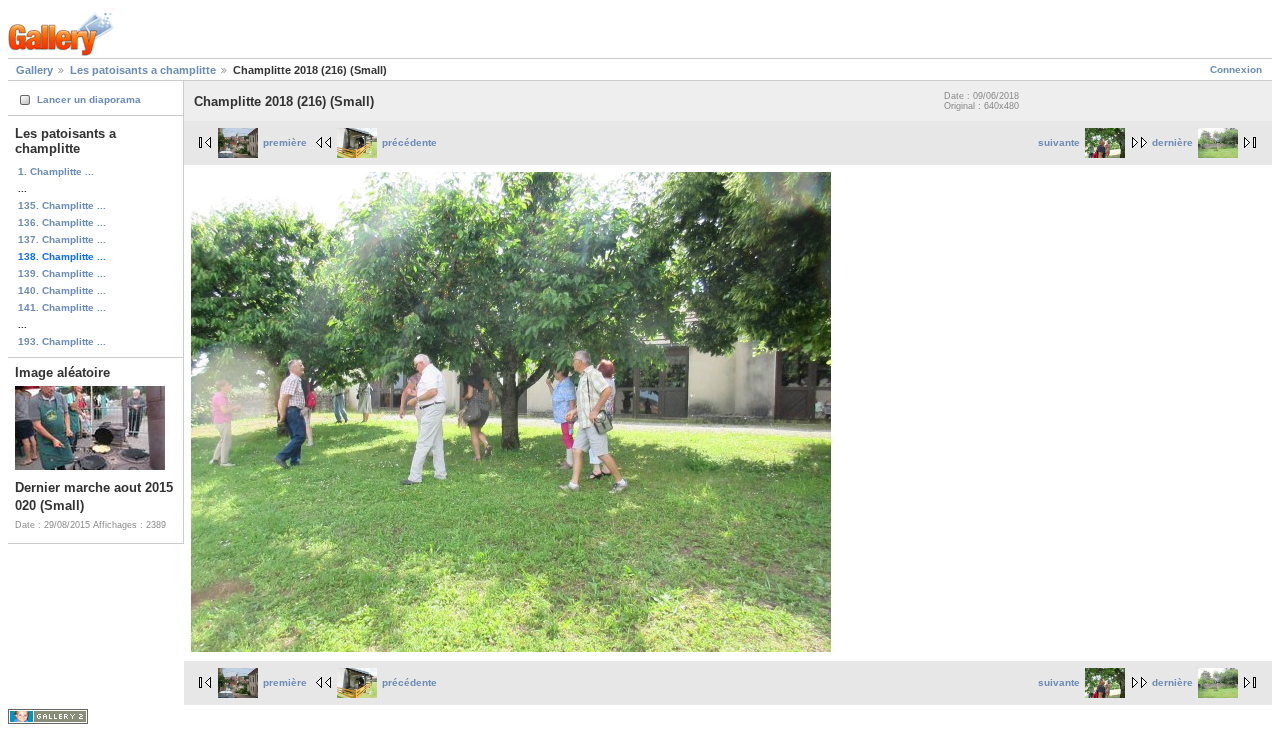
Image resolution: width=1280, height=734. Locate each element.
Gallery (34, 70)
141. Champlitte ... (62, 307)
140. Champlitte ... (62, 290)
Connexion (1236, 69)
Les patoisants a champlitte (143, 70)
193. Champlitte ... (62, 341)
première (285, 142)
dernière (1172, 142)
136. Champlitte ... (62, 222)
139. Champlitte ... (62, 273)
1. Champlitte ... (56, 171)
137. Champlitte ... (62, 239)
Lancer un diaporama (89, 99)
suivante (1059, 142)
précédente (409, 142)
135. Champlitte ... (62, 205)
